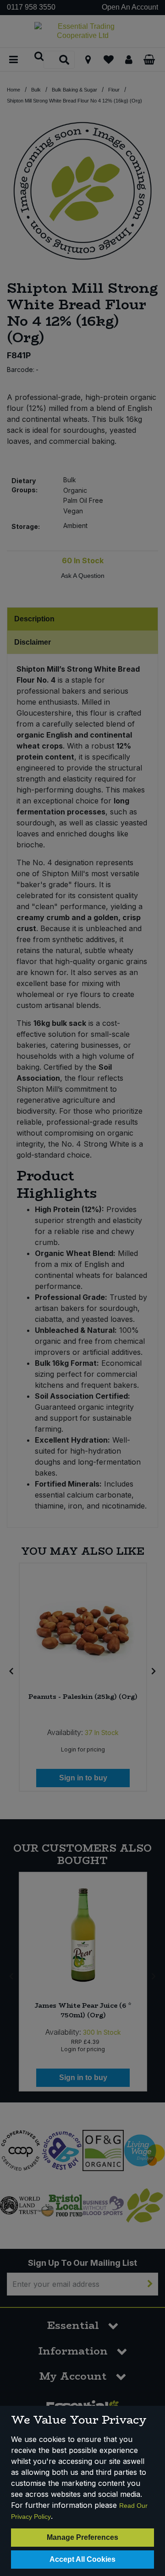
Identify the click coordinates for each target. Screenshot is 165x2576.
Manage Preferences (82, 2537)
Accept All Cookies (82, 2559)
